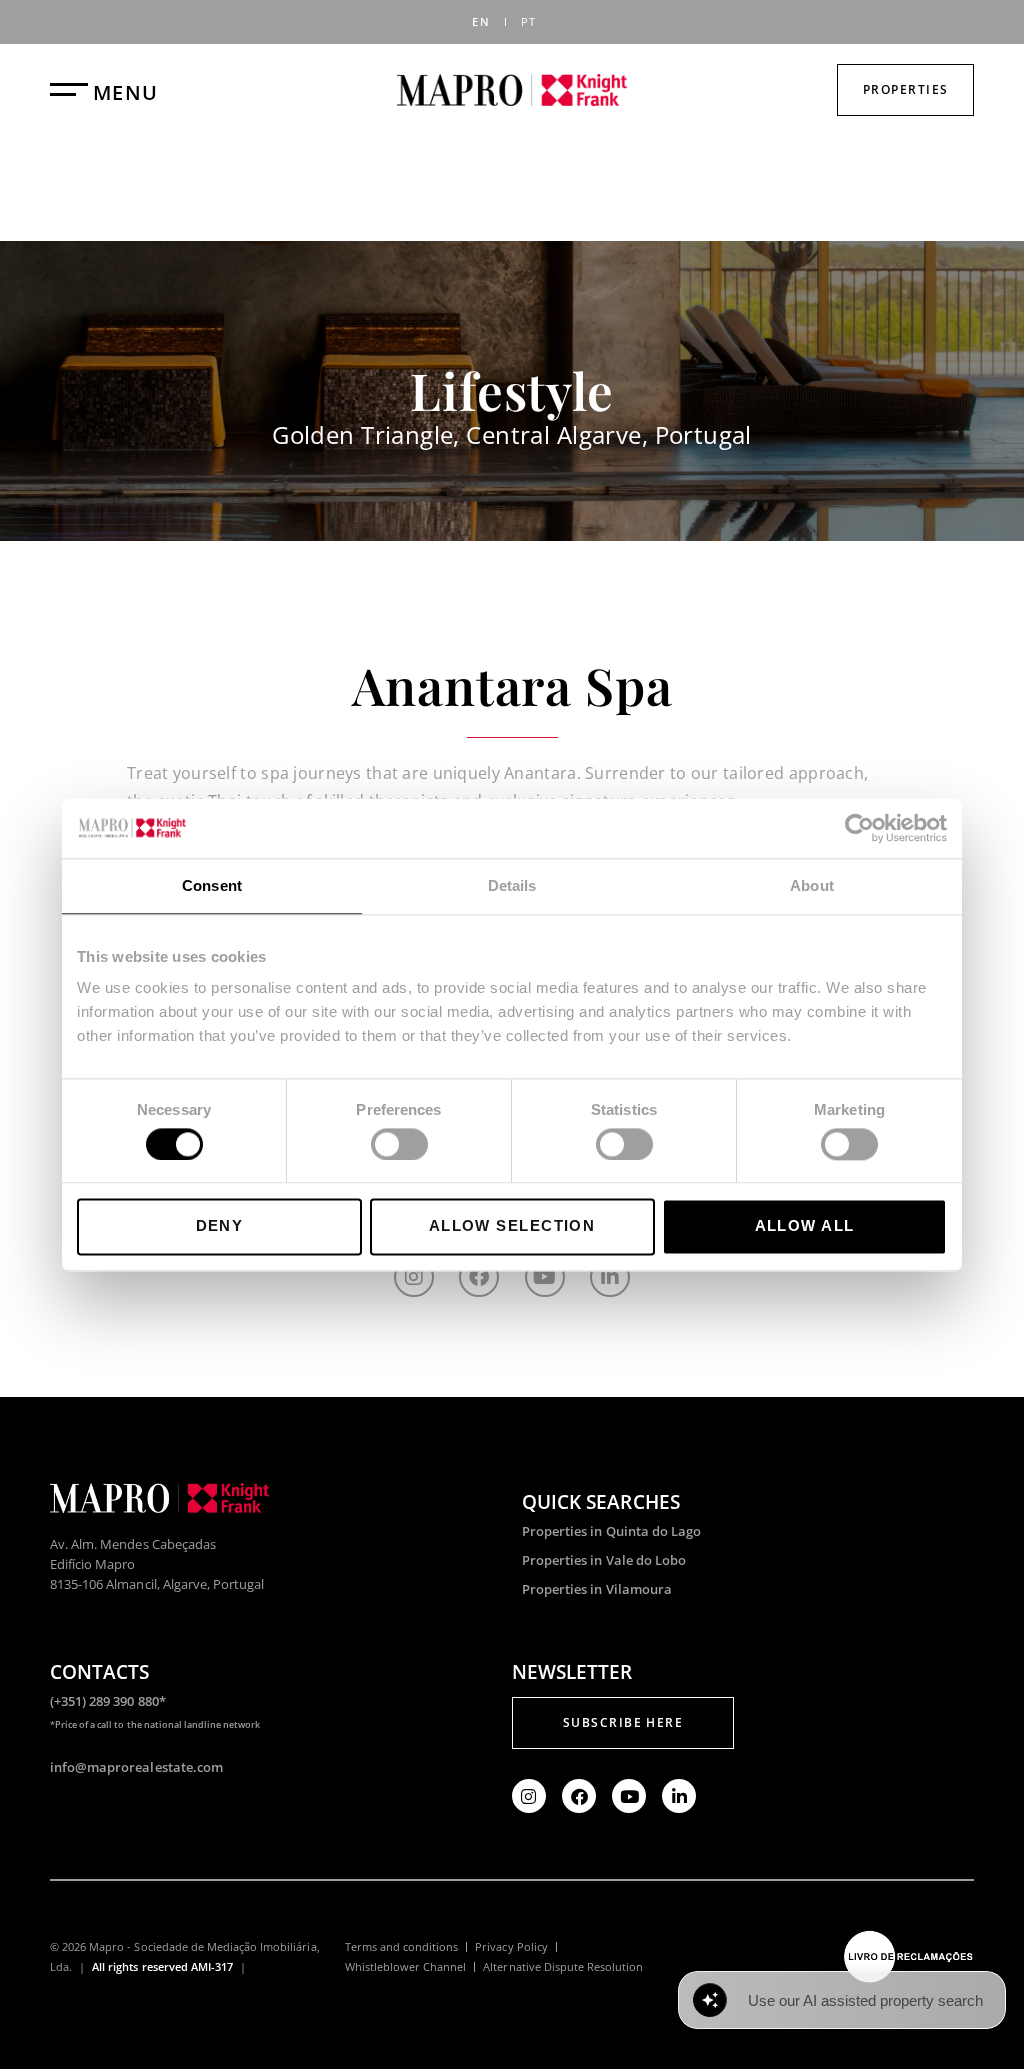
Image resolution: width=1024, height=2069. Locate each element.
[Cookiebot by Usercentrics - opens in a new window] (859, 828)
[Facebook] (479, 1277)
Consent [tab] (212, 885)
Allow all (805, 1226)
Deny (220, 1226)
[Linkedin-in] (610, 1277)
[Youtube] (545, 1277)
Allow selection (512, 1226)
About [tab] (812, 885)
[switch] (399, 1144)
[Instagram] (414, 1277)
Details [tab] (512, 885)
